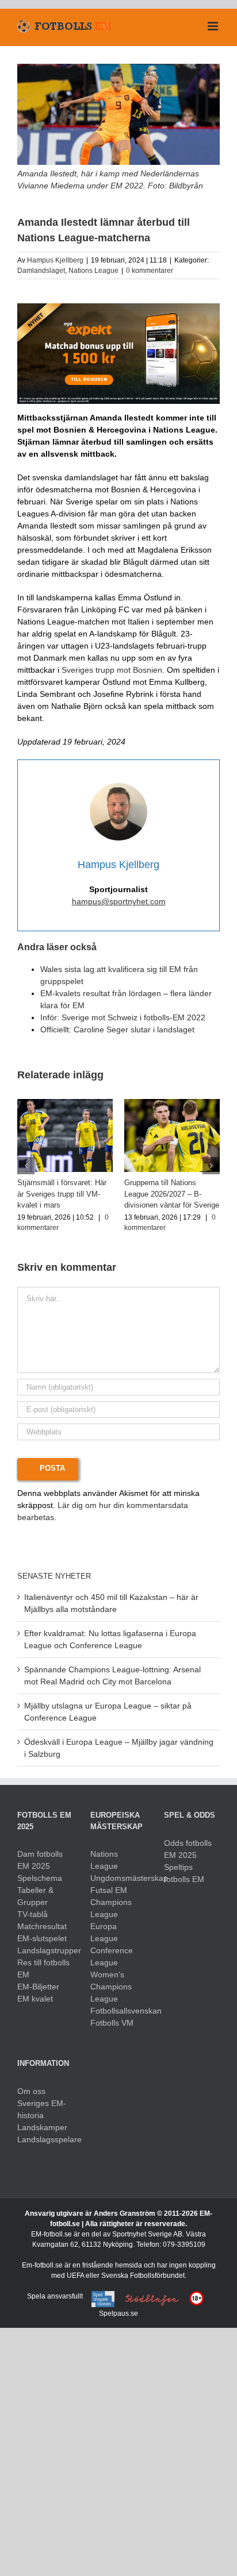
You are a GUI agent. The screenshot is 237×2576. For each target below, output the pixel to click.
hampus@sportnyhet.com (119, 901)
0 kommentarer (150, 271)
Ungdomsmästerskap (118, 1878)
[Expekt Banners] (118, 307)
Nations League (93, 271)
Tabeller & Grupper (35, 1896)
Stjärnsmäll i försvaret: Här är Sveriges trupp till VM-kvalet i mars (62, 1194)
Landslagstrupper (45, 1950)
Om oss (31, 2091)
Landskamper (42, 2127)
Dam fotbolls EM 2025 (40, 1860)
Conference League (112, 1956)
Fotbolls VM (112, 2023)
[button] (26, 1166)
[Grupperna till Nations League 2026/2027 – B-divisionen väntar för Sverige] (172, 1104)
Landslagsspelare (45, 2139)
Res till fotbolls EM (43, 1968)
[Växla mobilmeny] (214, 26)
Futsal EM (109, 1890)
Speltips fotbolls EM (184, 1873)
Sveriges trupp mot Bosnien (112, 670)
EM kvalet (35, 1999)
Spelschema (40, 1878)
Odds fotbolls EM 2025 (188, 1849)
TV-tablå (33, 1914)
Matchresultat (42, 1926)
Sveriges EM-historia (42, 2109)
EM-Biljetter (38, 1987)
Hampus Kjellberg (55, 260)
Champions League (111, 1908)
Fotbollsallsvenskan (118, 2011)
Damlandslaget (41, 271)
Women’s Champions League (111, 1987)
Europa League (104, 1932)
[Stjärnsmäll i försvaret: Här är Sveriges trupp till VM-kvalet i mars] (65, 1104)
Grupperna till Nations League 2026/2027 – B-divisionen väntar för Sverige (172, 1194)
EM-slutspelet (42, 1938)
